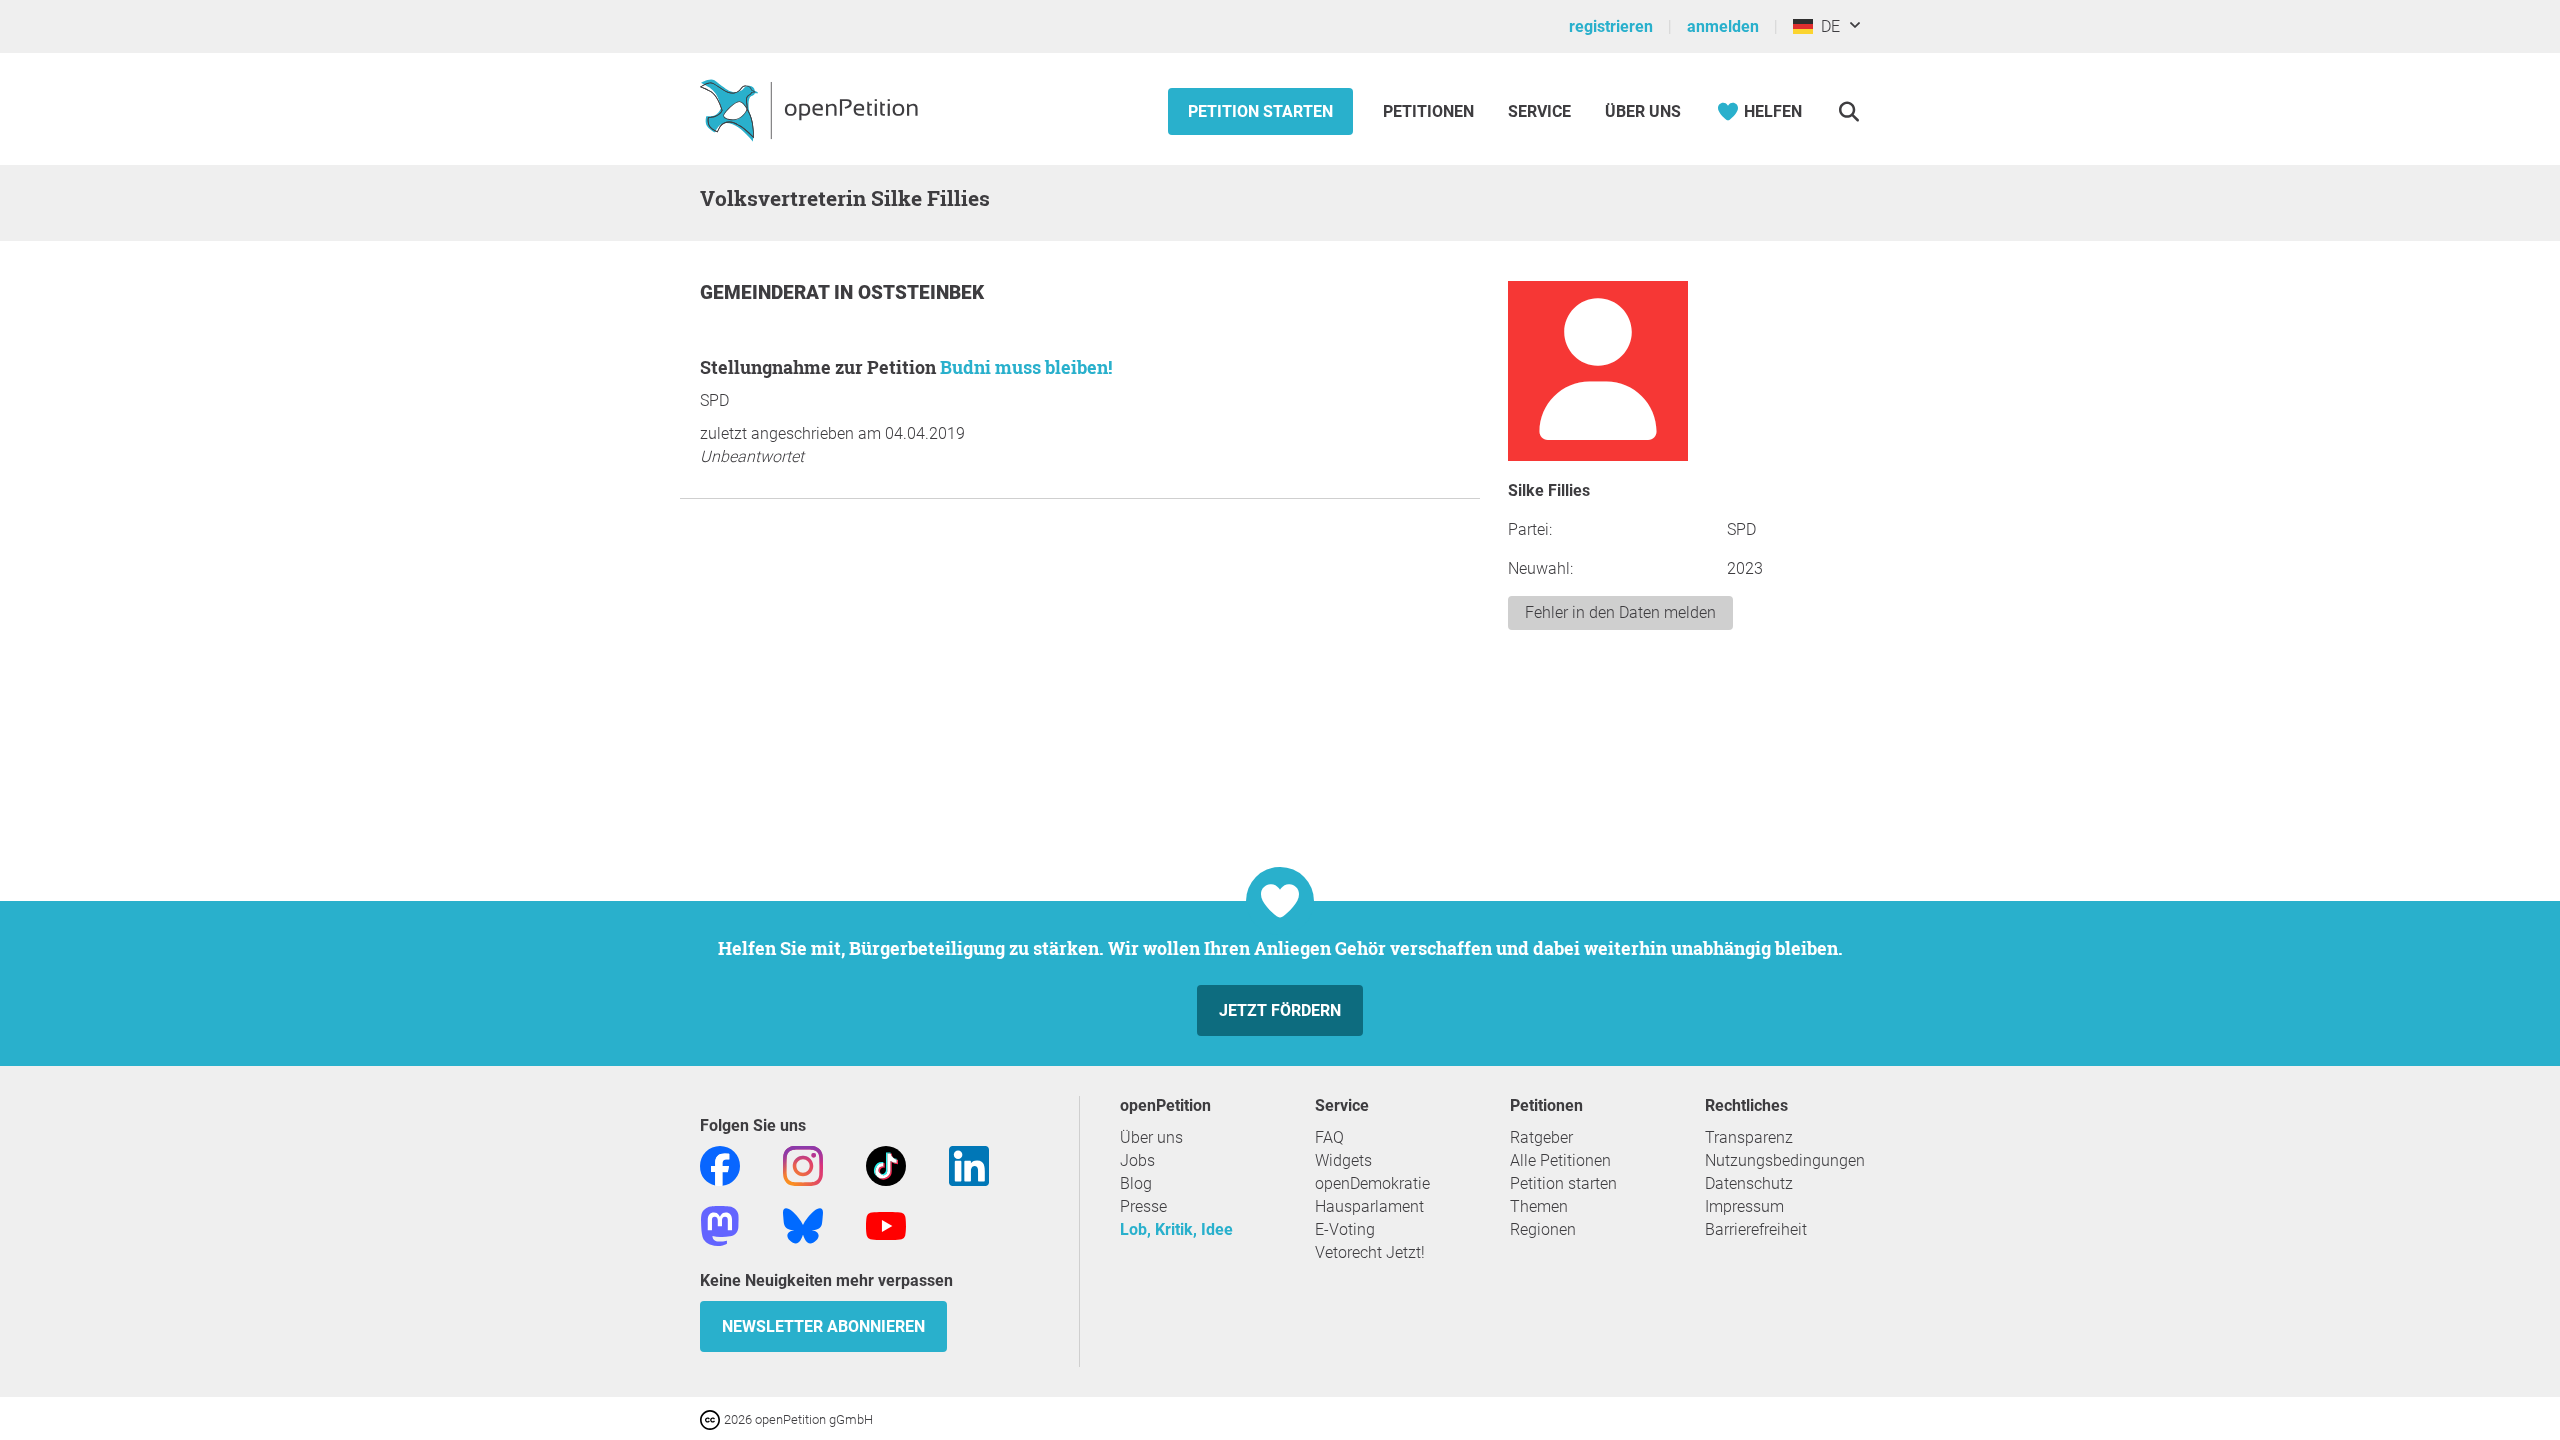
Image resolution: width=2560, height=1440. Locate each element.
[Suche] (1848, 111)
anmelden (1723, 26)
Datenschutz (1749, 1183)
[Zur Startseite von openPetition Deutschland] (811, 109)
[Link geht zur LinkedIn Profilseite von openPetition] (969, 1164)
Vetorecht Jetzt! (1370, 1252)
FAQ (1329, 1137)
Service (1539, 111)
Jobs (1137, 1160)
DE (1826, 26)
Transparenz (1749, 1137)
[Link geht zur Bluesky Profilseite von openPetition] (803, 1224)
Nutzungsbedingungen (1785, 1160)
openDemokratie (1372, 1183)
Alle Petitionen (1560, 1160)
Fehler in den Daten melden (1620, 612)
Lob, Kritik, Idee (1176, 1229)
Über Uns (1643, 111)
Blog (1136, 1183)
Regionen (1543, 1229)
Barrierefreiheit (1756, 1229)
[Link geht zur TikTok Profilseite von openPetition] (886, 1164)
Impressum (1744, 1206)
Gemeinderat (767, 292)
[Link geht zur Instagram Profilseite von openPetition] (803, 1164)
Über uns (1151, 1137)
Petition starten (1260, 111)
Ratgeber (1541, 1137)
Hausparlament (1369, 1206)
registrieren (1611, 26)
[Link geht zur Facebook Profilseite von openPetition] (720, 1164)
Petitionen (1430, 111)
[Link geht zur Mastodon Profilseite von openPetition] (720, 1224)
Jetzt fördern (1280, 1010)
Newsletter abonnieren (823, 1326)
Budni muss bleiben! (1026, 367)
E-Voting (1345, 1229)
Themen (1539, 1206)
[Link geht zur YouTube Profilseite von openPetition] (886, 1224)
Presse (1143, 1206)
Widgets (1343, 1160)
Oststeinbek (921, 292)
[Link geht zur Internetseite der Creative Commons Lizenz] (712, 1418)
